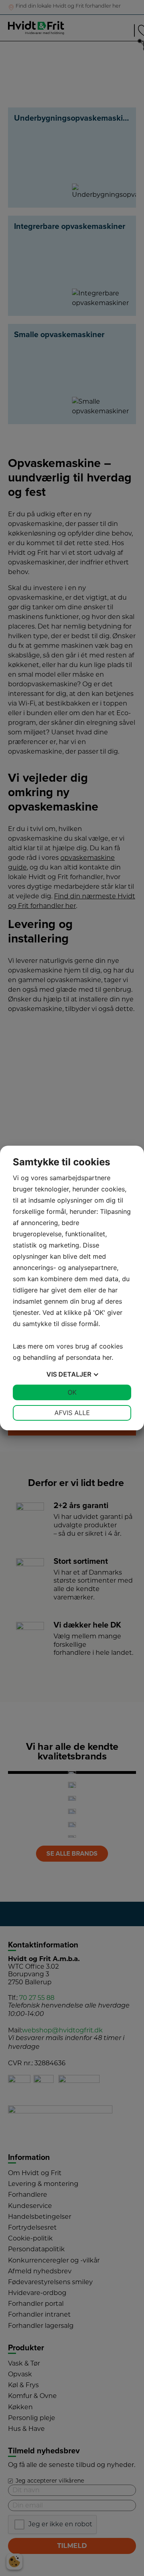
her (107, 1357)
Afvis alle (72, 1413)
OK (72, 1392)
